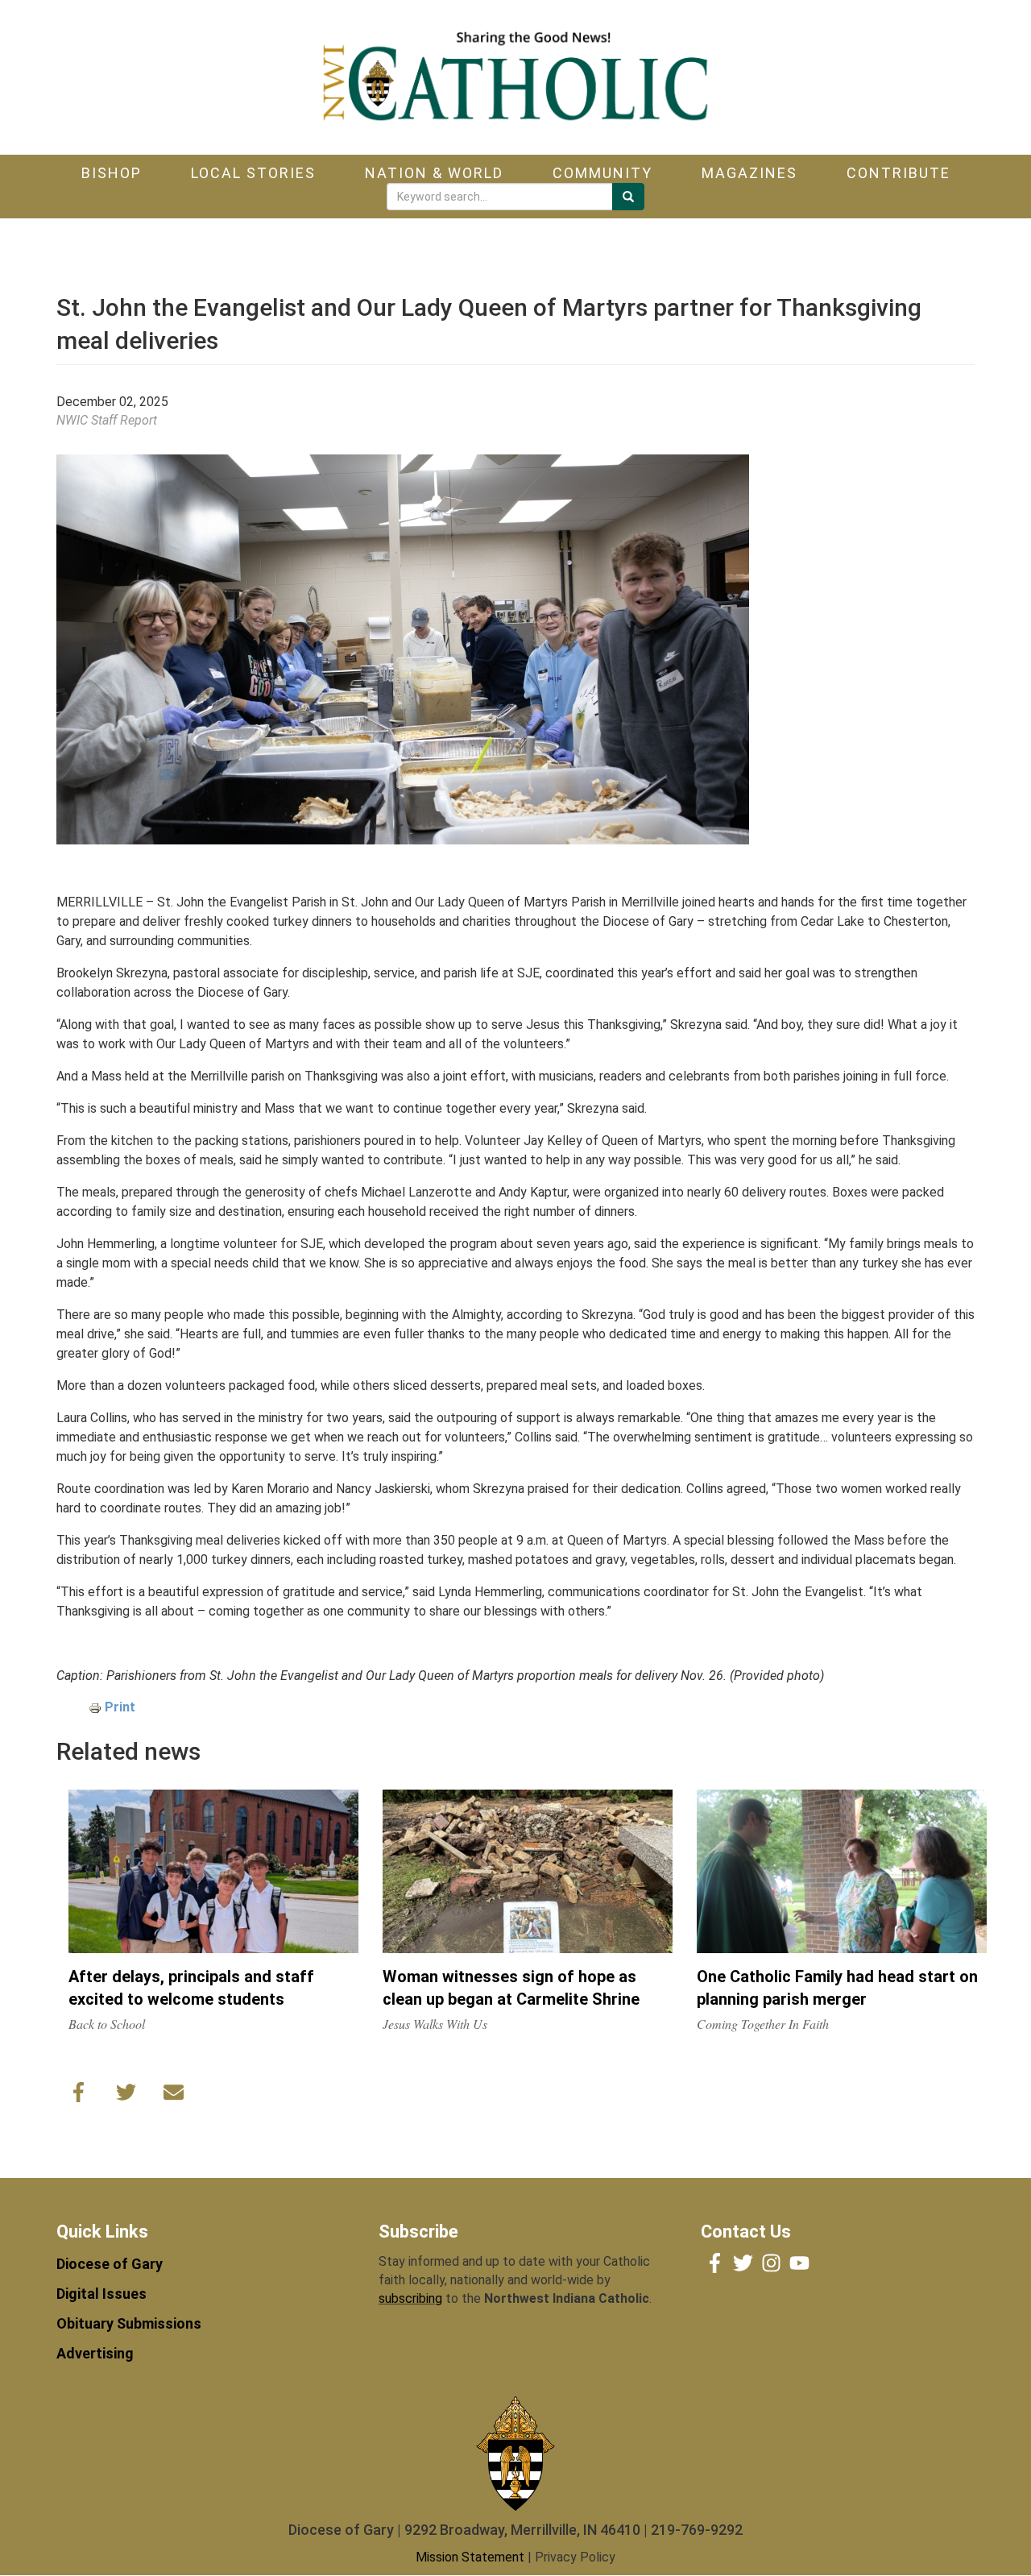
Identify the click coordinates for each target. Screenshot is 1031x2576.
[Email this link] (174, 2096)
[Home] (515, 77)
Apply (628, 197)
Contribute (899, 173)
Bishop (112, 173)
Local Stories (253, 173)
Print (120, 1707)
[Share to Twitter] (126, 2096)
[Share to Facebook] (79, 2096)
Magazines (749, 173)
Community (602, 173)
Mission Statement (470, 2557)
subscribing (410, 2298)
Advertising (95, 2353)
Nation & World (434, 173)
